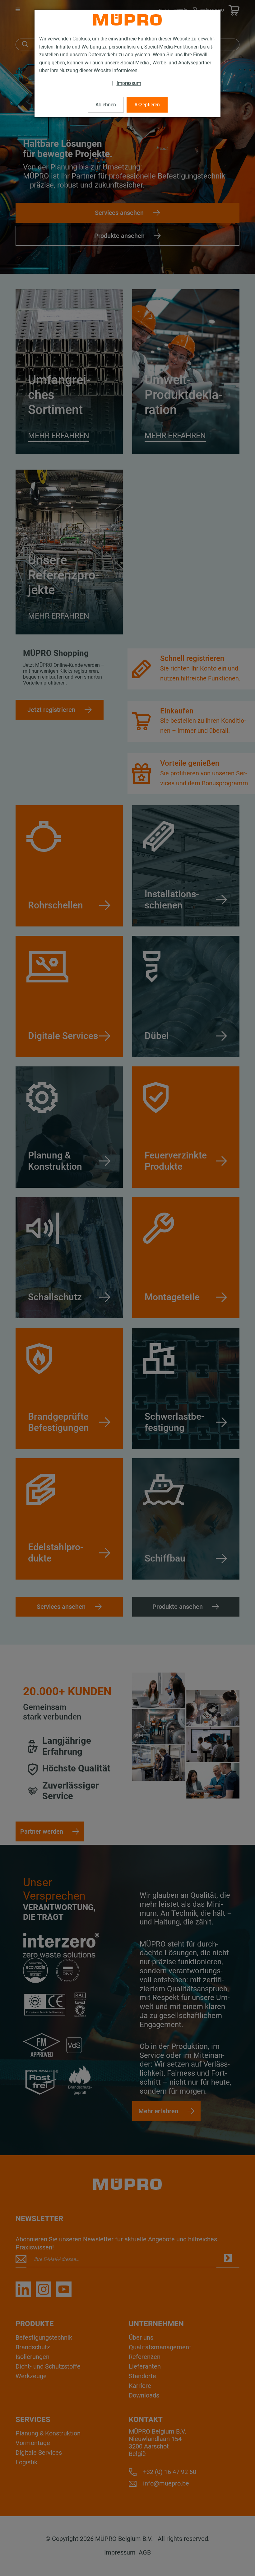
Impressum (129, 83)
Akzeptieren (147, 105)
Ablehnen (106, 105)
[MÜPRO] (127, 20)
